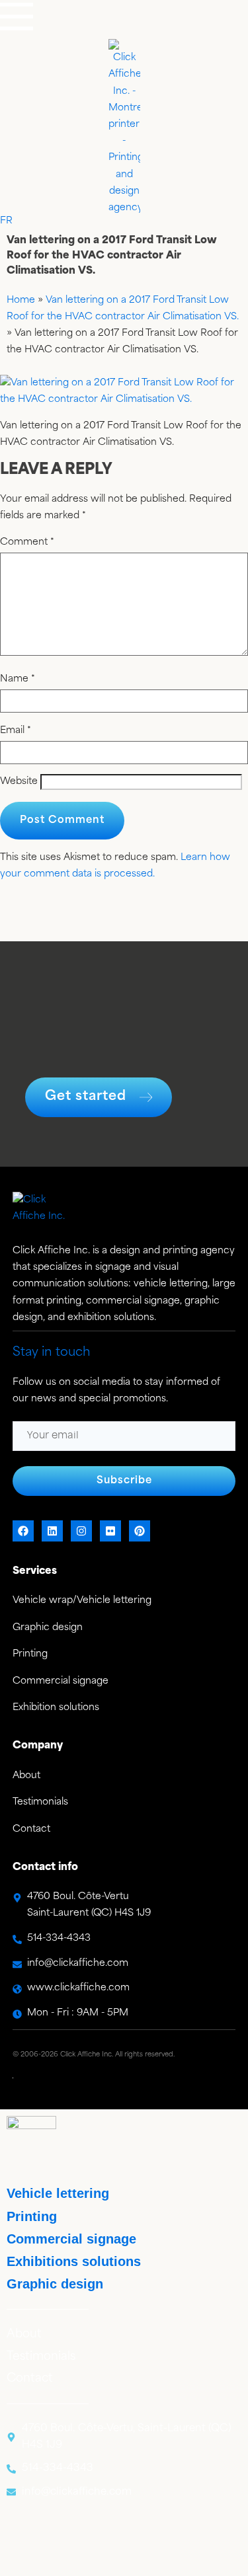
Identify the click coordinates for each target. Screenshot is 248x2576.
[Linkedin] (52, 1531)
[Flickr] (110, 1531)
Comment (27, 543)
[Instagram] (81, 1531)
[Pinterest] (140, 1531)
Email (16, 731)
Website (19, 782)
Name (18, 680)
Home (21, 300)
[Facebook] (23, 1531)
